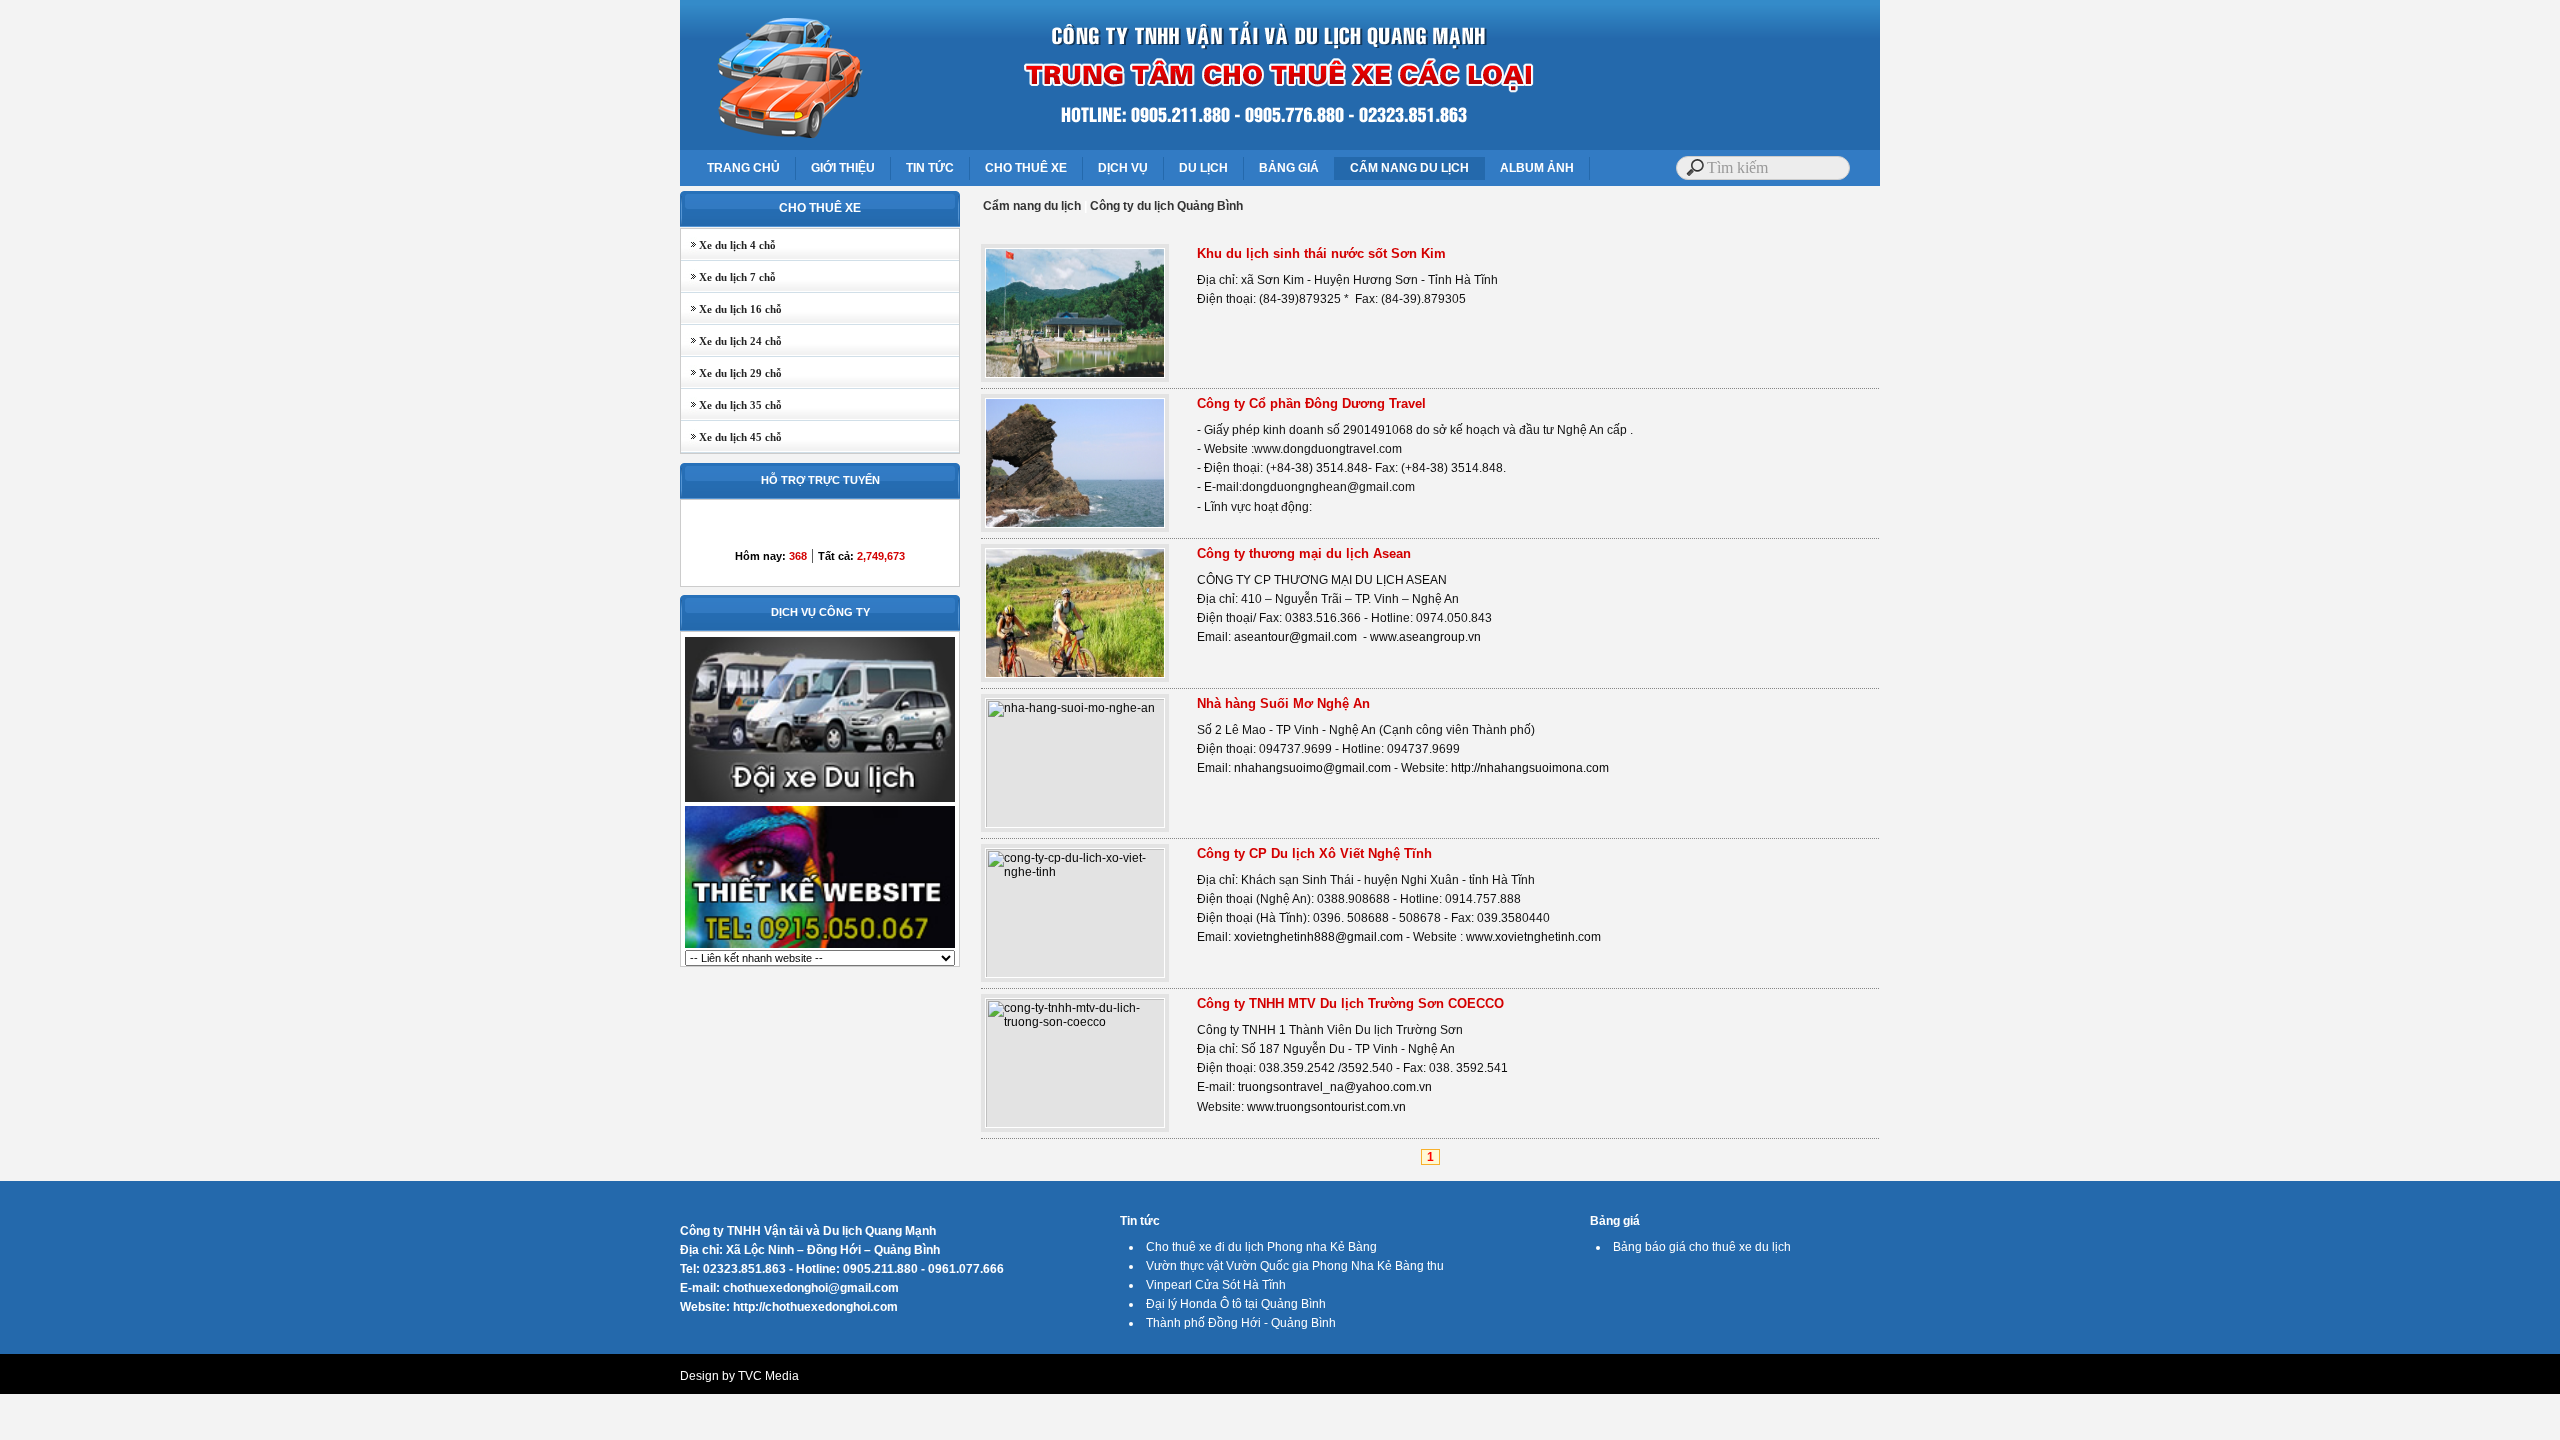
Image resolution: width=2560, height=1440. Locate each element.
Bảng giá (1615, 1221)
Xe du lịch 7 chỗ (728, 277)
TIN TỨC (930, 168)
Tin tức (1140, 1221)
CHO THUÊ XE (1026, 168)
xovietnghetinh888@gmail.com (1318, 937)
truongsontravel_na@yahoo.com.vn (1335, 1087)
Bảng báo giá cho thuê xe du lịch (1702, 1247)
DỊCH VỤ (1123, 168)
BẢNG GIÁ (1289, 168)
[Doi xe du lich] (820, 800)
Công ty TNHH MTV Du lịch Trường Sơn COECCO (1350, 1003)
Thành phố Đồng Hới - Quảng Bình (1241, 1323)
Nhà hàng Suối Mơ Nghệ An (1283, 703)
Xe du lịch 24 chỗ (731, 341)
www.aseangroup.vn (1425, 637)
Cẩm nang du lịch (1032, 206)
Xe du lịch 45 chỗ (731, 437)
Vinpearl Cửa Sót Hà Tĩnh (1216, 1285)
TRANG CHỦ (743, 168)
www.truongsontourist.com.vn (1326, 1107)
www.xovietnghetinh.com (1533, 937)
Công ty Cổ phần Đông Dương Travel (1311, 403)
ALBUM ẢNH (1537, 168)
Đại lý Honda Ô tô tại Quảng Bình (1236, 1304)
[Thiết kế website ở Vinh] (820, 946)
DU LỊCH (1203, 168)
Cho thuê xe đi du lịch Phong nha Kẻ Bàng (1261, 1247)
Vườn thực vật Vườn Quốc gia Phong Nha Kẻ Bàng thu (1295, 1266)
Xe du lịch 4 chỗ (728, 245)
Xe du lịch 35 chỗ (731, 405)
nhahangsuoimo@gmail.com (1312, 768)
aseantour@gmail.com (1295, 637)
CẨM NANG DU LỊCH (1409, 168)
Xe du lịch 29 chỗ (731, 373)
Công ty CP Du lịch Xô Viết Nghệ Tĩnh (1314, 853)
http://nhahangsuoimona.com (1530, 768)
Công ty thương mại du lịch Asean (1304, 553)
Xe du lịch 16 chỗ (731, 309)
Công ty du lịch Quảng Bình (1166, 206)
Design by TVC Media (739, 1376)
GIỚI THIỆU (843, 168)
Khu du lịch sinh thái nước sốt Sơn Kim (1321, 253)
